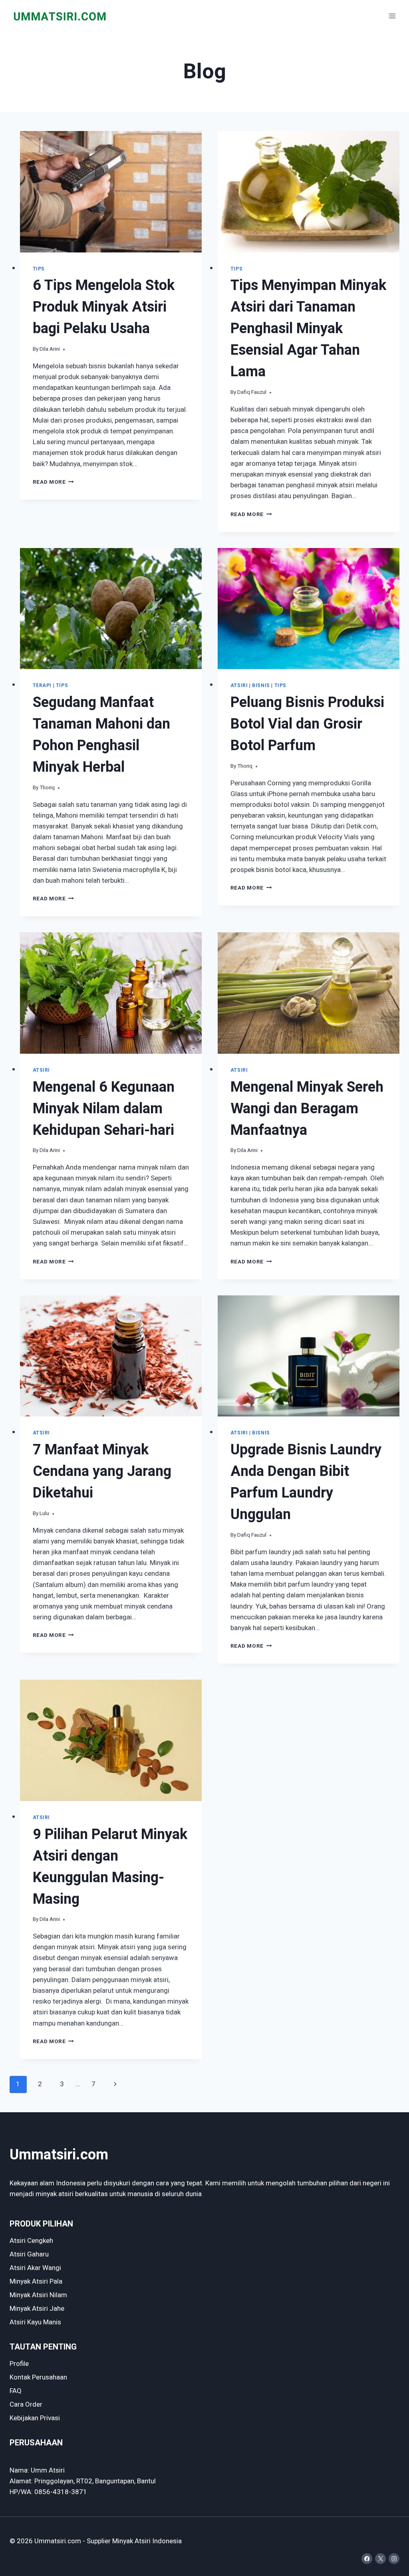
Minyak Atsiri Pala (36, 2281)
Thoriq (47, 788)
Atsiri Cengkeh (31, 2241)
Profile (19, 2364)
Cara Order (26, 2404)
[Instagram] (394, 2559)
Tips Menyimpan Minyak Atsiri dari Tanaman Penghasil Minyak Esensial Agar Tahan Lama (308, 329)
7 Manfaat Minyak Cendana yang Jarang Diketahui (102, 1471)
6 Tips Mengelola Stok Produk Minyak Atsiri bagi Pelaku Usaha (104, 307)
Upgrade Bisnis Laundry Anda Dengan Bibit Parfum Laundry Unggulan (306, 1482)
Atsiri (239, 686)
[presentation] (111, 192)
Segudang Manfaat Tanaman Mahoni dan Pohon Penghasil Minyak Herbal (101, 735)
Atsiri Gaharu (29, 2254)
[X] (380, 2559)
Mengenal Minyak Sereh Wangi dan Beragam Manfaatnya (307, 1109)
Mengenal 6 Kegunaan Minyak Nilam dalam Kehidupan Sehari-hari (104, 1109)
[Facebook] (367, 2559)
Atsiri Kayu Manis (35, 2322)
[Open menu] (392, 16)
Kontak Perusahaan (38, 2377)
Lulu (44, 1513)
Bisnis (261, 686)
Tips (39, 269)
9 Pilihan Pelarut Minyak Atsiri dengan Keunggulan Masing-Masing (110, 1867)
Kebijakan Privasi (35, 2418)
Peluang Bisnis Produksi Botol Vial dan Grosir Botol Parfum (307, 724)
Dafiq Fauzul (252, 392)
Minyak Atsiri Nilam (38, 2295)
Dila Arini (50, 349)
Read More (54, 482)
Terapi (42, 686)
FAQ (16, 2391)
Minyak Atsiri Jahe (37, 2309)
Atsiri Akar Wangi (35, 2268)
